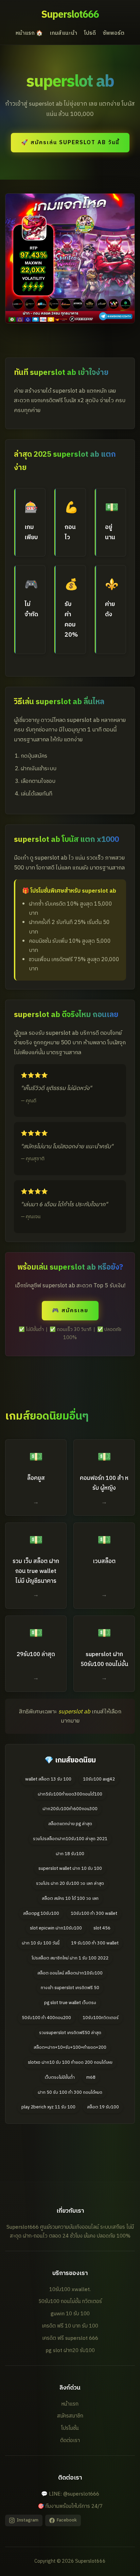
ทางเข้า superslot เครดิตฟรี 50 (70, 1988)
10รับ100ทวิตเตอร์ (101, 2018)
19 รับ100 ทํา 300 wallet (95, 1943)
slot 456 (102, 1928)
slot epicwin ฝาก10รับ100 (56, 1928)
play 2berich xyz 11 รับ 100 (48, 2107)
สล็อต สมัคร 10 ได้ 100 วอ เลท (70, 1899)
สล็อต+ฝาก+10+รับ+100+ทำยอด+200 (70, 2048)
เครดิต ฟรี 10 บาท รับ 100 (70, 2326)
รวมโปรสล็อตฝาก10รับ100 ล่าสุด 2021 (70, 1839)
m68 (91, 2078)
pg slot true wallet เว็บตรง (70, 2003)
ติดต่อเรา (70, 2441)
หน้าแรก (70, 2404)
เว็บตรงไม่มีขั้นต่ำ (60, 2078)
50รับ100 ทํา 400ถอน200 (46, 2018)
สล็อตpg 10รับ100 (41, 1914)
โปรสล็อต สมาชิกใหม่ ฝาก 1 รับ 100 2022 (70, 1958)
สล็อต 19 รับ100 (103, 2107)
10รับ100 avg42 (99, 1779)
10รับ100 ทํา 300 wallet (94, 1914)
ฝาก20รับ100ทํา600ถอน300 (70, 1809)
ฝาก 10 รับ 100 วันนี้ (41, 1943)
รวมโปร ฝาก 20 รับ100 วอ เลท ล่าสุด (70, 1884)
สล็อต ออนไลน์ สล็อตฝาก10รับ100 (70, 1973)
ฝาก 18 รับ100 (70, 1854)
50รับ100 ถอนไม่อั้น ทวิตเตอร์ (70, 2301)
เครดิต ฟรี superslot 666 (70, 2338)
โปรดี (90, 33)
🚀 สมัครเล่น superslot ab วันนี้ (70, 143)
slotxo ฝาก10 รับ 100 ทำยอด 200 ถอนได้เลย (70, 2063)
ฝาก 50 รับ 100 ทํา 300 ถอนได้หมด (70, 2093)
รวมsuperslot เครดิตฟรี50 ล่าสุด (70, 2033)
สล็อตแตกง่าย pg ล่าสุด (70, 1824)
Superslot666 (70, 15)
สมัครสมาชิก (70, 2416)
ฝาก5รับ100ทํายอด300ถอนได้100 (70, 1794)
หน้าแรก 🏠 (29, 33)
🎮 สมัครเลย (70, 1311)
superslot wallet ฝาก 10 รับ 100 (70, 1869)
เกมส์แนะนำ (63, 33)
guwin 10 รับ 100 (70, 2314)
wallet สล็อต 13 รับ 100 (48, 1779)
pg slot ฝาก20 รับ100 (70, 2351)
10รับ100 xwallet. (70, 2290)
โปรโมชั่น (70, 2428)
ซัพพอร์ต (113, 33)
